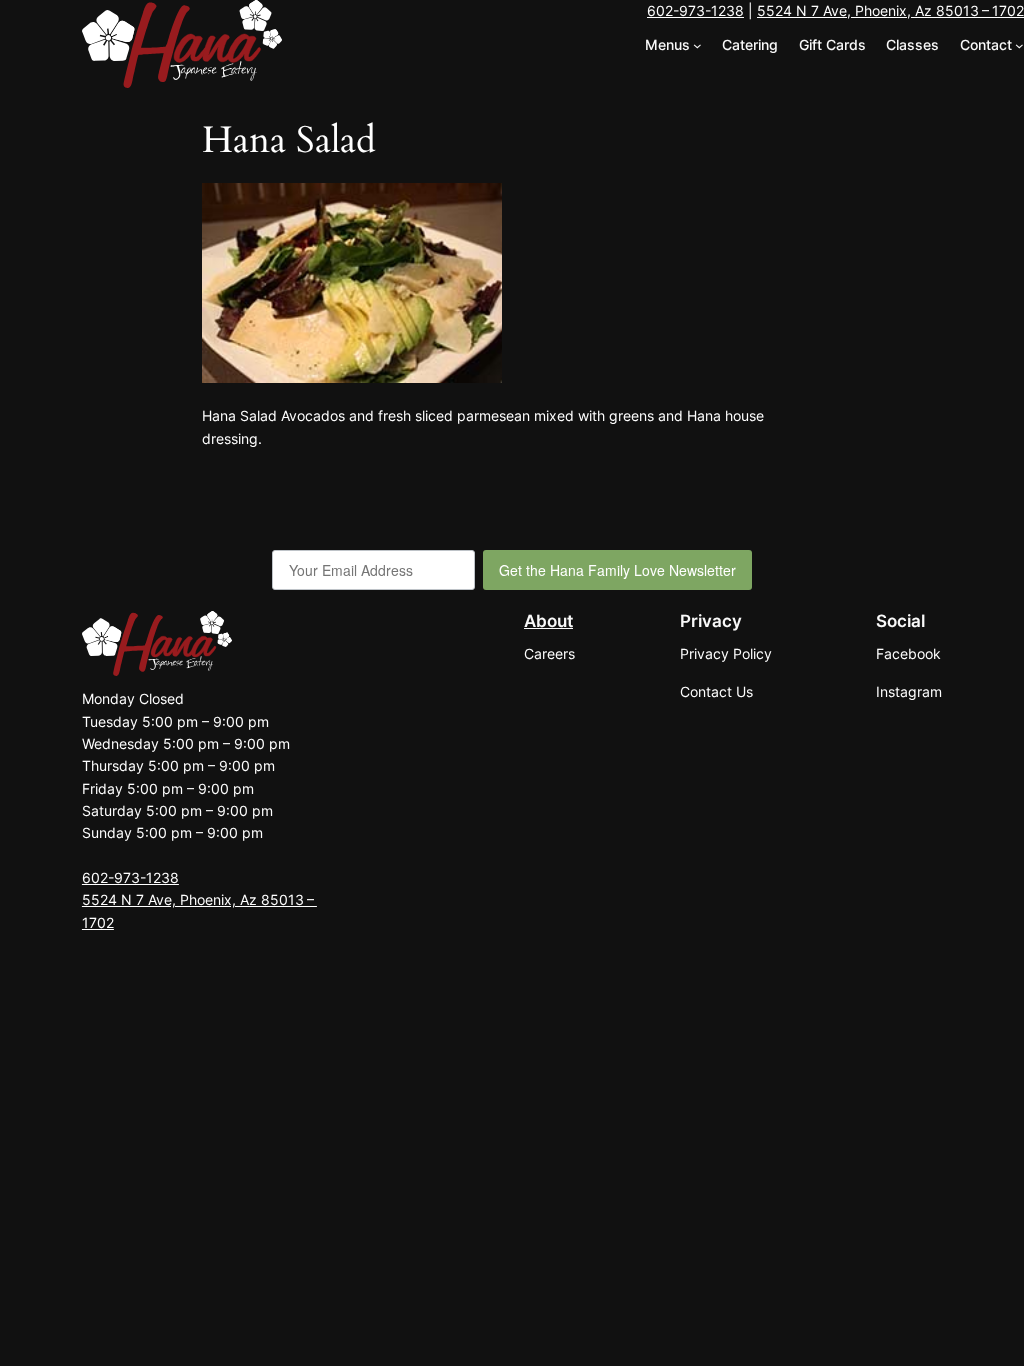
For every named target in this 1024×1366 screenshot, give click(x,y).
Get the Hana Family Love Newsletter (617, 570)
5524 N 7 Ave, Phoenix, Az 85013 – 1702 (890, 10)
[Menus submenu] (697, 45)
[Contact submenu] (1019, 45)
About (548, 621)
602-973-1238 (695, 10)
